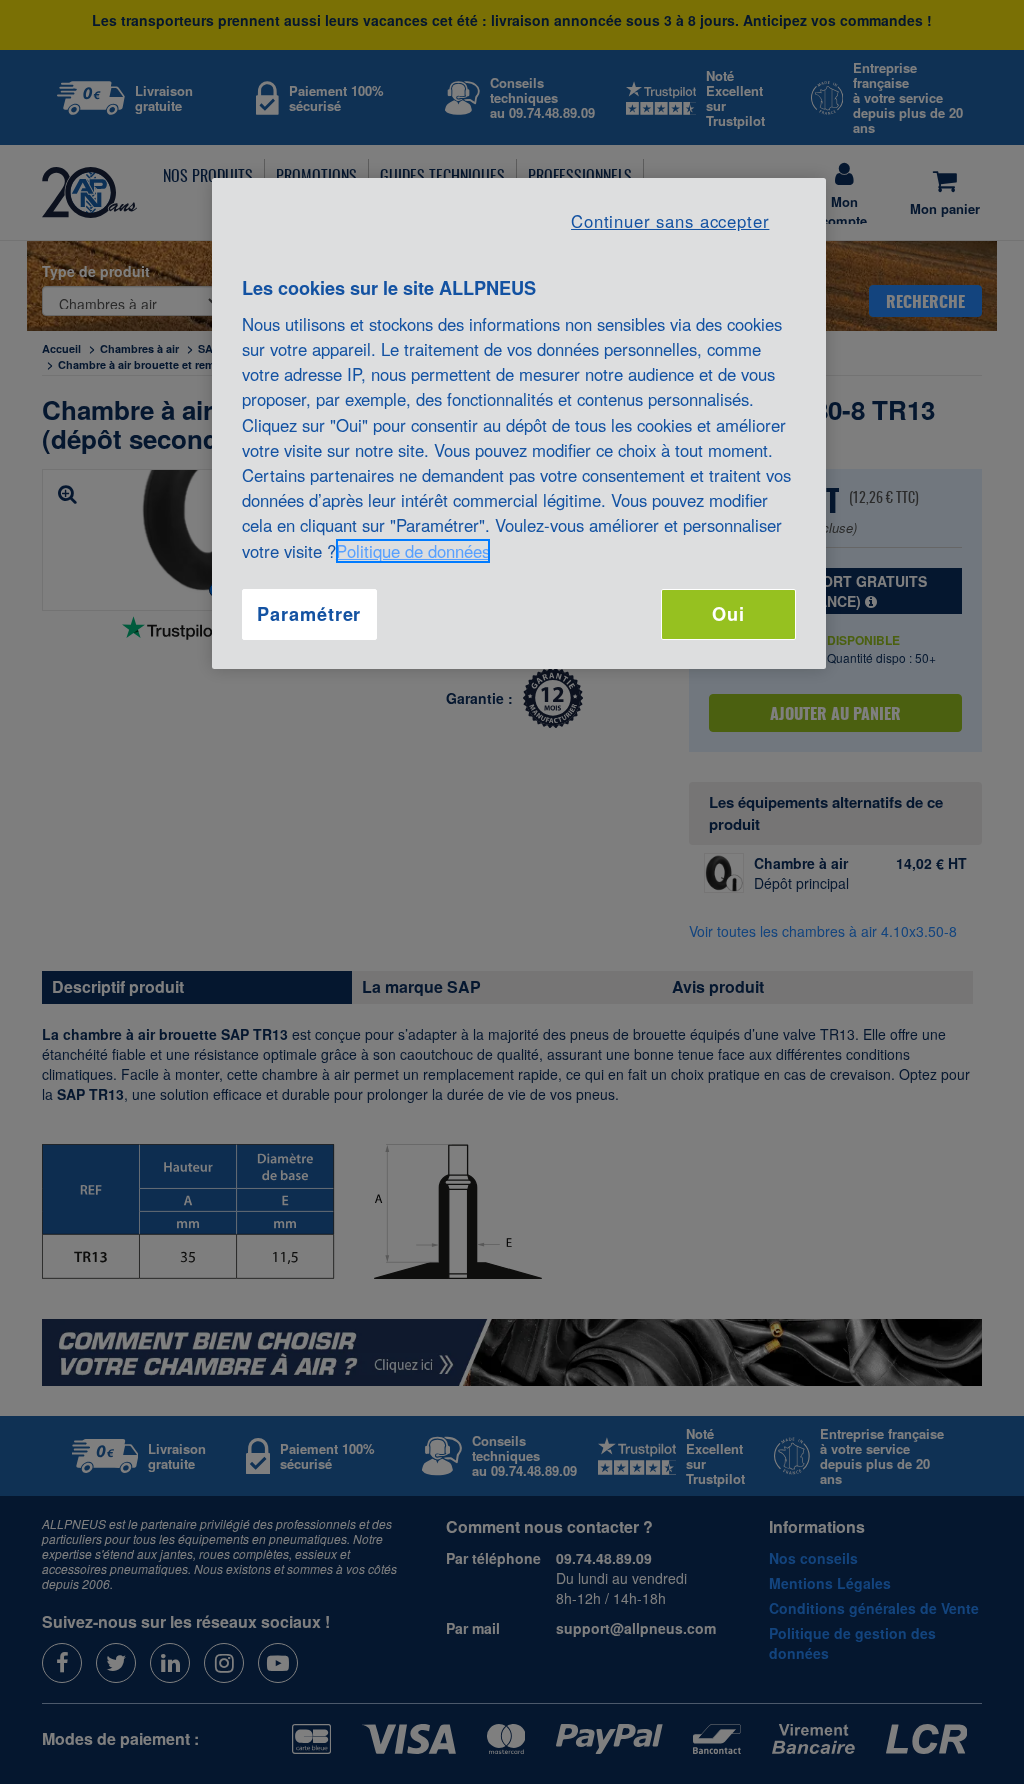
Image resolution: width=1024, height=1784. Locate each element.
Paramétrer (309, 614)
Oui (728, 614)
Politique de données (413, 551)
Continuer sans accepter (670, 221)
